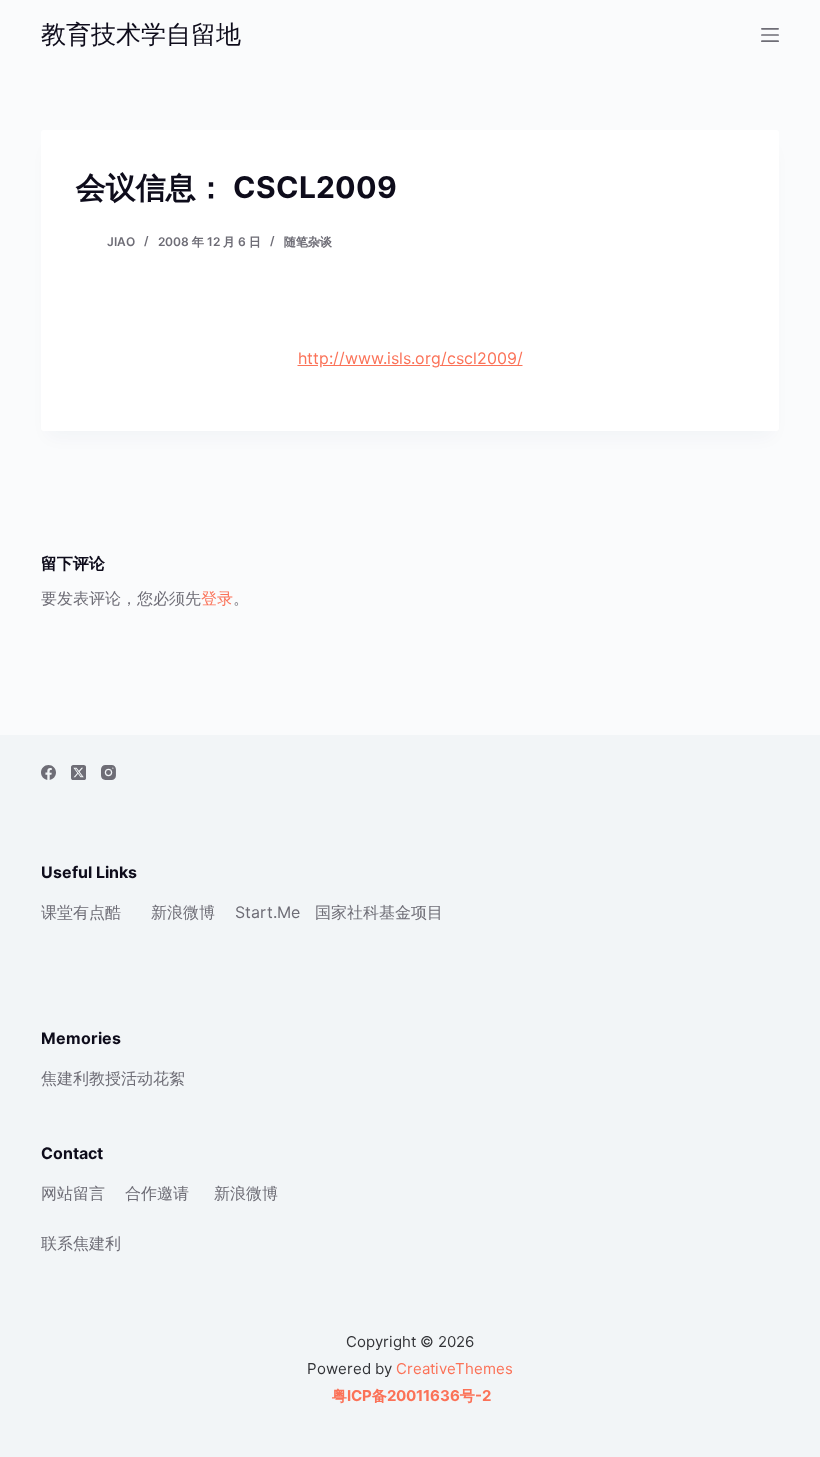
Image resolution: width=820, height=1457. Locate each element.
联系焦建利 (81, 1243)
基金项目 (411, 912)
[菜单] (770, 35)
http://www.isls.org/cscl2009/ (410, 358)
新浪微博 (183, 912)
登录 (217, 598)
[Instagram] (108, 772)
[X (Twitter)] (78, 772)
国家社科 (347, 912)
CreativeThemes (454, 1368)
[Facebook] (48, 772)
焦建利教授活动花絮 (113, 1078)
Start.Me (267, 912)
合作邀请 (157, 1193)
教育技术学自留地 (141, 34)
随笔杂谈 (308, 241)
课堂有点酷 (81, 912)
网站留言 (73, 1193)
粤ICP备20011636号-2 (410, 1395)
